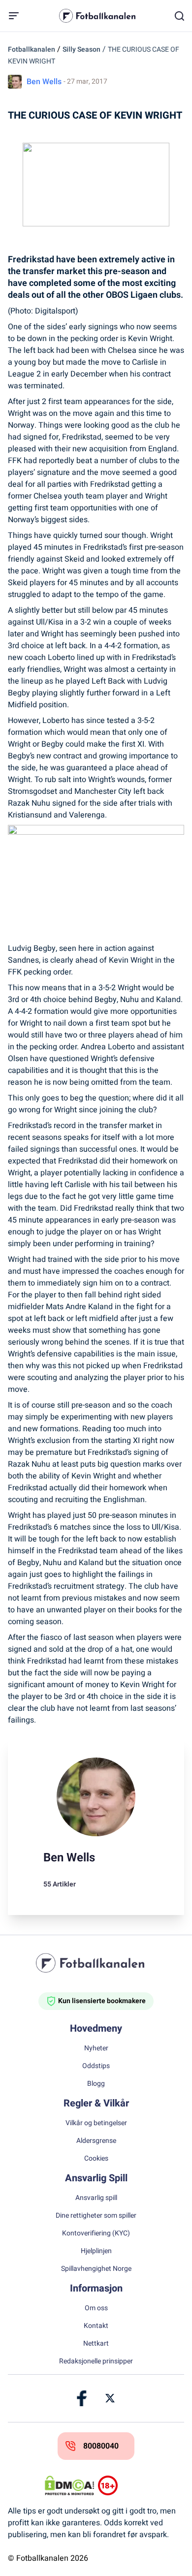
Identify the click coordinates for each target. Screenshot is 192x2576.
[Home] (96, 1963)
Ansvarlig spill (96, 2198)
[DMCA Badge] (69, 2485)
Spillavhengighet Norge (96, 2269)
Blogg (96, 2084)
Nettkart (96, 2344)
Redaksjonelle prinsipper (96, 2361)
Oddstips (96, 2066)
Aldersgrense (96, 2141)
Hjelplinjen (96, 2251)
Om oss (96, 2308)
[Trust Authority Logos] (123, 2485)
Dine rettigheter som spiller (96, 2216)
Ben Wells (44, 82)
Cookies (96, 2159)
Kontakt (96, 2326)
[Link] (82, 2398)
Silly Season (81, 49)
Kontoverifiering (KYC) (96, 2233)
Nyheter (96, 2048)
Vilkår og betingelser (96, 2123)
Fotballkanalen (32, 49)
